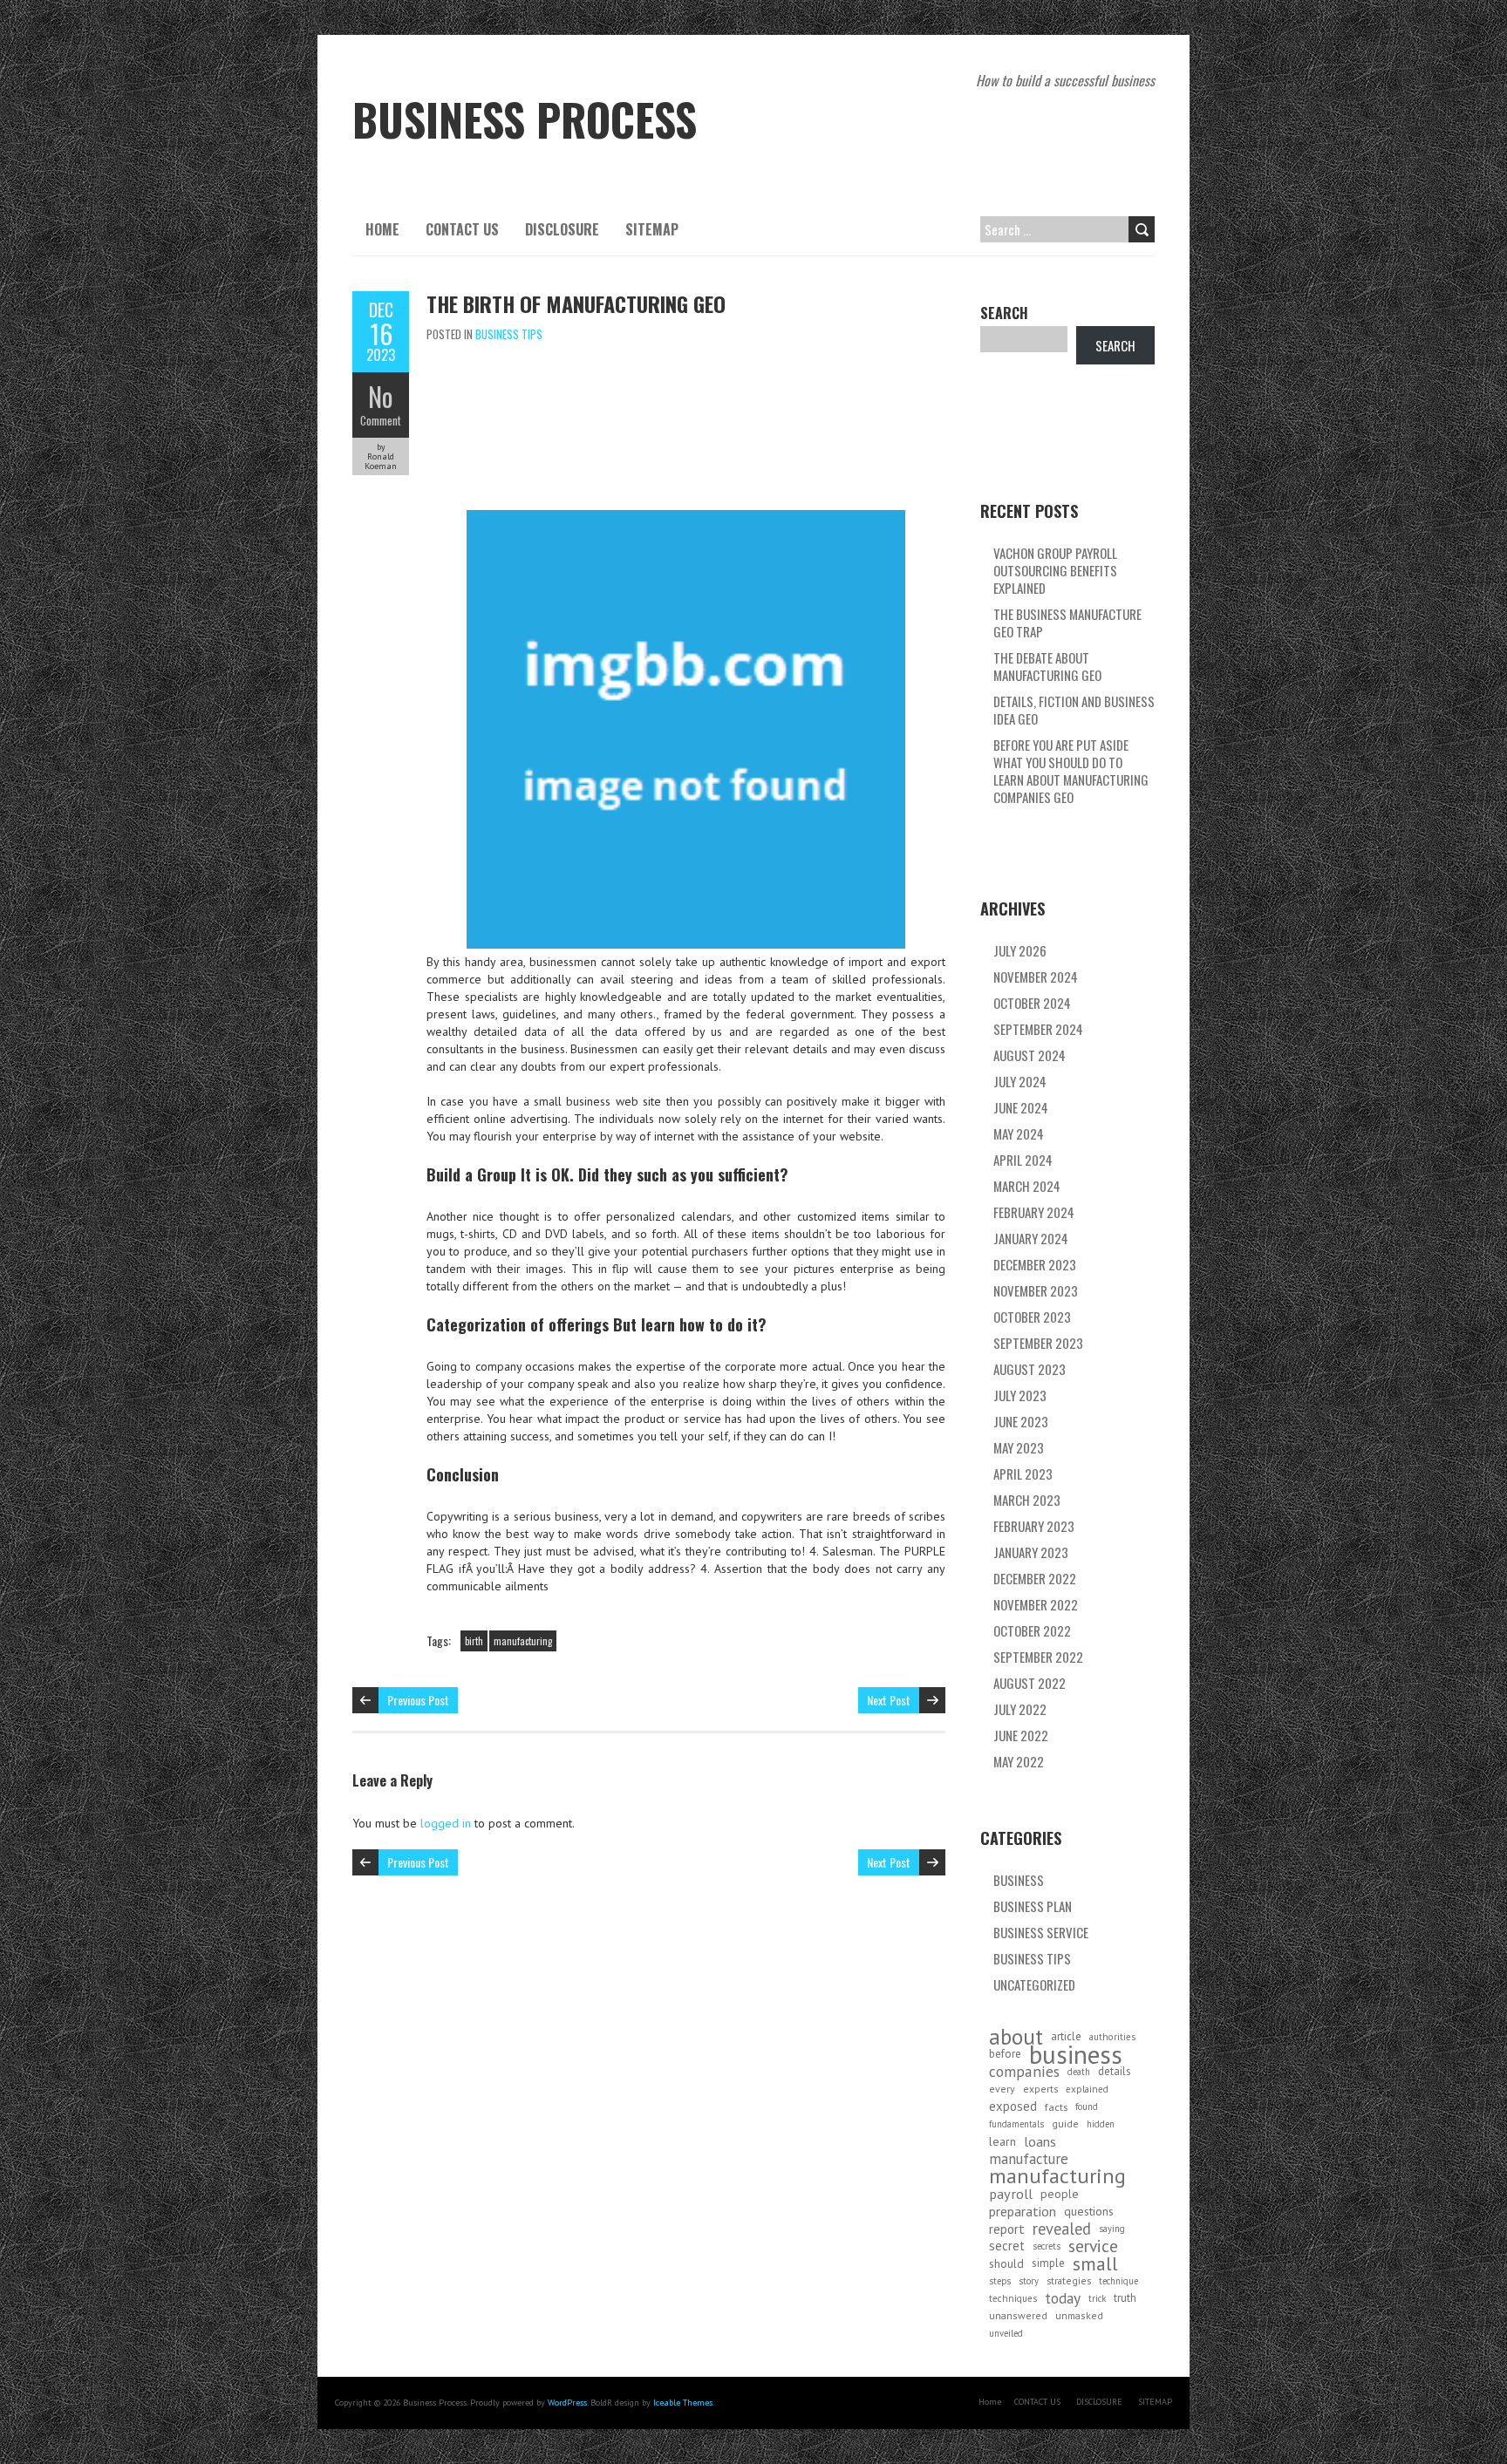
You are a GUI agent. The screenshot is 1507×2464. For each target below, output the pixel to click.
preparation (1023, 2211)
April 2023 (1023, 1474)
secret (1007, 2246)
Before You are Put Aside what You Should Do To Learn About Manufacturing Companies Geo (1071, 771)
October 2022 (1032, 1630)
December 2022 (1035, 1578)
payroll (1011, 2194)
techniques (1013, 2298)
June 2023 (1021, 1421)
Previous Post (418, 1700)
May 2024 (1019, 1133)
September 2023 (1038, 1343)
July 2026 (1020, 950)
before (1005, 2054)
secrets (1047, 2246)
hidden (1101, 2124)
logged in (446, 1823)
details (1115, 2071)
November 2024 (1036, 977)
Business (1019, 1880)
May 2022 (1019, 1761)
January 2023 (1031, 1552)
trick (1097, 2298)
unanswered (1018, 2315)
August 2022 (1030, 1683)
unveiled (1006, 2333)
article (1066, 2036)
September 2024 (1038, 1029)
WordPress (567, 2403)
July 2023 (1020, 1395)
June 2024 (1021, 1107)
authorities (1112, 2037)
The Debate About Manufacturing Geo (1047, 666)
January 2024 (1031, 1238)
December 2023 (1035, 1264)
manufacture (1029, 2159)
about (1016, 2037)
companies (1024, 2072)
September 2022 (1038, 1657)
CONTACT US (462, 229)
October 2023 (1032, 1317)
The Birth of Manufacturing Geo (576, 303)
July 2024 (1020, 1081)
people (1060, 2194)
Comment (381, 420)
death (1079, 2072)
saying (1112, 2229)
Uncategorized (1034, 1984)
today (1063, 2298)
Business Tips (509, 334)
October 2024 (1032, 1003)
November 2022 (1036, 1604)
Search (1004, 313)
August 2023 (1030, 1369)
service (1093, 2246)
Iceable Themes (683, 2403)
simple (1048, 2263)
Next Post (889, 1700)
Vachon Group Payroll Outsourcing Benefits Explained (1055, 570)
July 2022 (1020, 1709)
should (1006, 2263)
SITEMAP (652, 229)
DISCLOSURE (562, 229)
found (1087, 2107)
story (1029, 2281)
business (1076, 2054)
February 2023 (1034, 1526)
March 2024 (1027, 1186)
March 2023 (1027, 1500)
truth (1125, 2298)
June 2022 (1021, 1735)
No (381, 396)
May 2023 (1019, 1447)
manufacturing (523, 1641)
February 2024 (1034, 1212)
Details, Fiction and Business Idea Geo (1074, 710)
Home (382, 229)
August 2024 (1030, 1055)
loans (1040, 2141)
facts (1056, 2107)
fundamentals (1016, 2124)
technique (1118, 2281)
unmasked (1079, 2315)
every (1002, 2089)
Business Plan (1033, 1906)
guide (1065, 2124)
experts (1040, 2089)
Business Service (1041, 1932)
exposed (1013, 2106)
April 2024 (1023, 1160)
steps (1000, 2281)
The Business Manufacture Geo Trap (1067, 623)
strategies (1069, 2280)
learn (1002, 2141)
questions (1089, 2211)
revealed (1062, 2229)
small (1095, 2263)
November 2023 (1036, 1290)
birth (474, 1641)
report (1007, 2229)
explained (1087, 2089)
